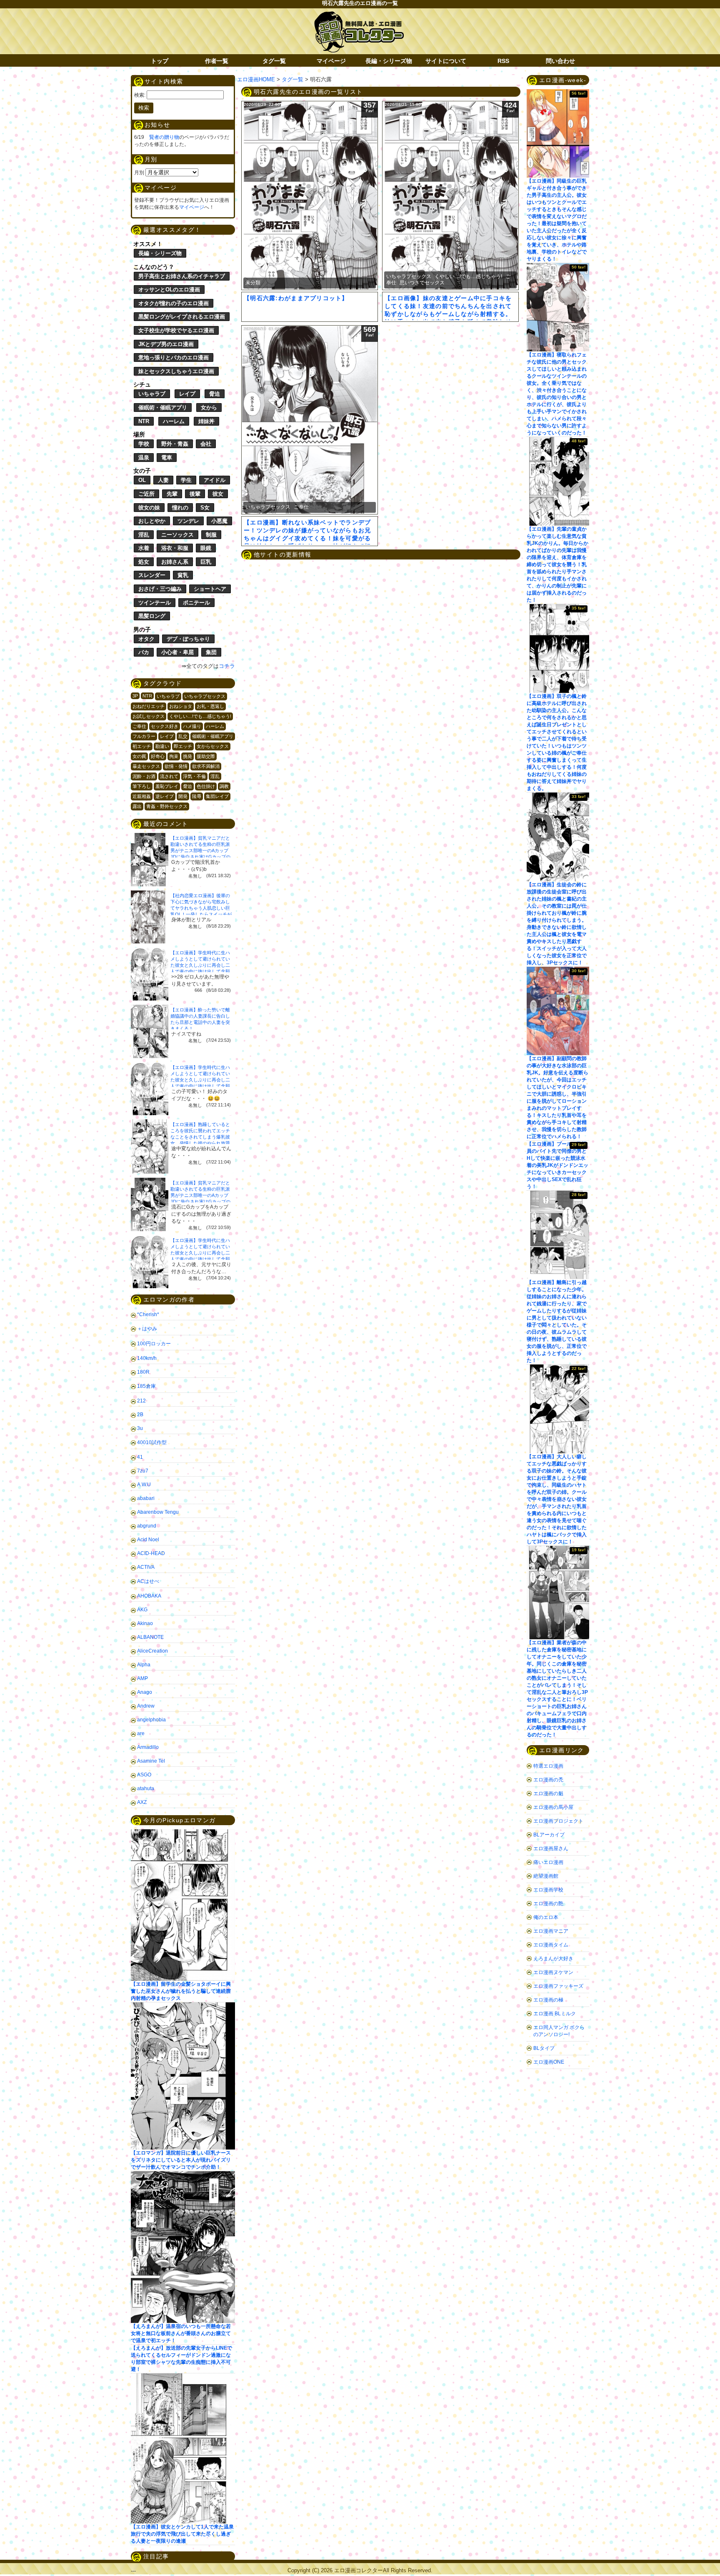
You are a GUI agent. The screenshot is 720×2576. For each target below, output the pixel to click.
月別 (139, 173)
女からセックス (213, 746)
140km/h (147, 1358)
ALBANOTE (150, 1637)
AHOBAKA (149, 1596)
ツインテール (155, 603)
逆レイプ (165, 796)
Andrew (146, 1706)
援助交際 (206, 756)
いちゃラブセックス (205, 696)
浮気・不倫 (194, 776)
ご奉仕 (139, 726)
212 (141, 1401)
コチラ (227, 666)
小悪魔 (219, 521)
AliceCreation (152, 1651)
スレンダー (152, 575)
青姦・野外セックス (167, 806)
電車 (167, 458)
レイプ (187, 394)
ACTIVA (146, 1567)
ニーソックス (177, 535)
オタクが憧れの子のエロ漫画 (174, 303)
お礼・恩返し (210, 706)
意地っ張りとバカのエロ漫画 (174, 357)
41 (140, 1457)
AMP (142, 1678)
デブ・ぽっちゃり (188, 639)
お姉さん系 (175, 562)
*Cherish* (148, 1314)
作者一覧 (217, 61)
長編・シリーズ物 (389, 61)
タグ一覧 (274, 61)
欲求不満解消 (206, 766)
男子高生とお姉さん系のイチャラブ (182, 276)
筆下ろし (142, 786)
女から (209, 408)
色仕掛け (206, 786)
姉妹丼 (206, 421)
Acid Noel (148, 1540)
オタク (146, 639)
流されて (169, 776)
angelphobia (151, 1720)
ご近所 (146, 494)
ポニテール (196, 603)
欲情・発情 (176, 766)
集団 (211, 652)
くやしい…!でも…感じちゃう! (200, 716)
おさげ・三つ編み (160, 589)
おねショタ (181, 706)
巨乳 (206, 562)
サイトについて (446, 61)
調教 (224, 786)
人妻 (163, 480)
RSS (503, 61)
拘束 (174, 756)
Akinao (145, 1623)
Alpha (144, 1665)
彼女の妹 (149, 508)
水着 (144, 548)
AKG (142, 1610)
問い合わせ (560, 61)
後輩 (195, 494)
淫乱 (144, 535)
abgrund (147, 1526)
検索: (140, 95)
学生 (186, 480)
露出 (137, 806)
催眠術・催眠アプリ (163, 408)
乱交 (183, 736)
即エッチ (183, 746)
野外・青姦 (175, 444)
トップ (160, 61)
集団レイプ (217, 796)
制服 (211, 535)
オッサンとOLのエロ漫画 (169, 290)
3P (135, 696)
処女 (144, 562)
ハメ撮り (192, 726)
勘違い (162, 746)
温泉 (144, 458)
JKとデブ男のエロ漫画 (166, 344)
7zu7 (143, 1471)
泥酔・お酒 (144, 776)
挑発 (187, 756)
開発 (183, 796)
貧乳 (183, 575)
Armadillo (148, 1747)
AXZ (142, 1802)
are (141, 1733)
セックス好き (165, 726)
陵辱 (197, 796)
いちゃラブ (152, 394)
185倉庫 (146, 1386)
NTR (144, 421)
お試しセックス (149, 716)
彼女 (218, 494)
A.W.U (144, 1485)
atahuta (146, 1788)
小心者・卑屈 (177, 652)
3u (140, 1428)
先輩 (172, 494)
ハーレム (174, 421)
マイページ (331, 61)
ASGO (144, 1775)
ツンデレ (188, 521)
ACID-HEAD (151, 1553)
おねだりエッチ (149, 706)
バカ (144, 652)
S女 (205, 508)
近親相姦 (142, 796)
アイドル (215, 480)
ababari (146, 1498)
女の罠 (139, 756)
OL (142, 480)
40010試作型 (152, 1442)
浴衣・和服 (175, 548)
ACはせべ (148, 1581)
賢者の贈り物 (164, 137)
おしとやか (152, 521)
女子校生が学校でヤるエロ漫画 (176, 330)
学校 (144, 444)
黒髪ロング (152, 616)
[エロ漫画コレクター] (359, 16)
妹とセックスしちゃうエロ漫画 (176, 371)
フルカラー (144, 736)
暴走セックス (146, 766)
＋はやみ (147, 1329)
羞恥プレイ (167, 786)
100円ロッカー (154, 1344)
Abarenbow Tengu (158, 1512)
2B (140, 1415)
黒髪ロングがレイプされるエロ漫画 (182, 317)
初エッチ (142, 746)
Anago (145, 1692)
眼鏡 (206, 548)
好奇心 (158, 756)
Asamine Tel (151, 1761)
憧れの (180, 508)
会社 (206, 444)
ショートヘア (210, 589)
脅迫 (215, 394)
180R (143, 1372)
